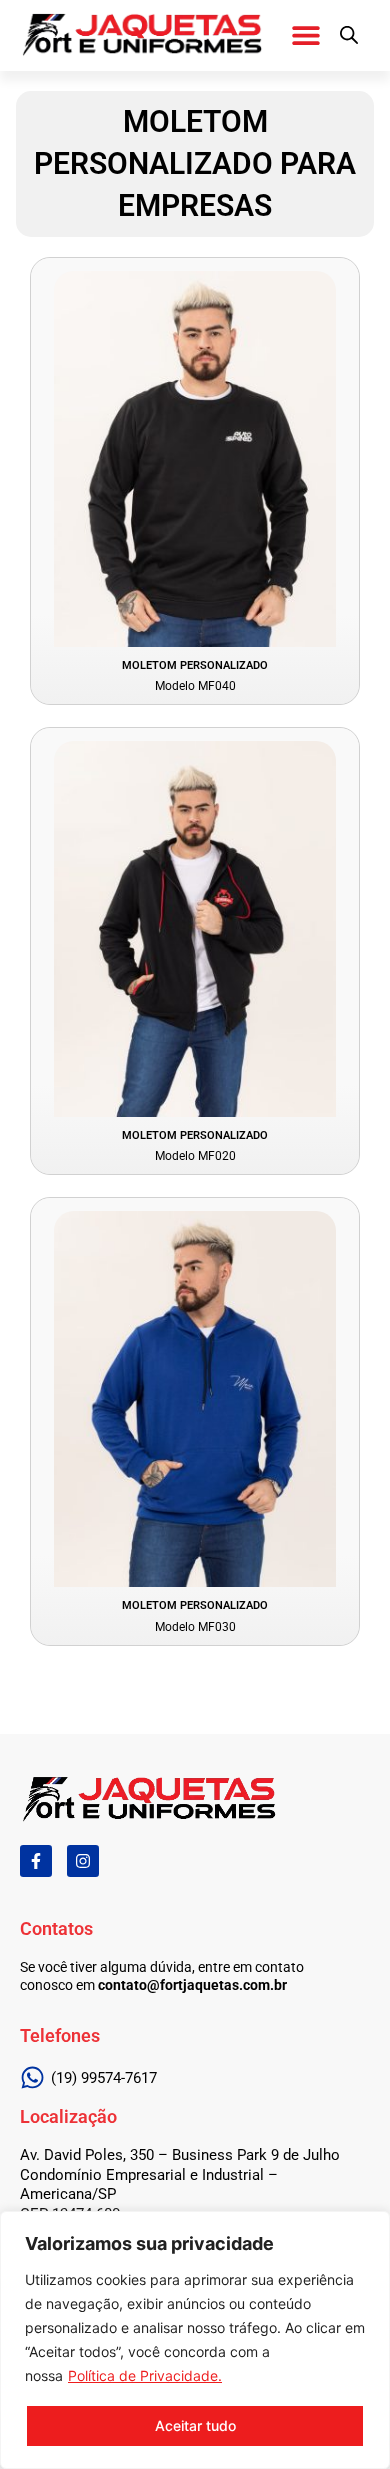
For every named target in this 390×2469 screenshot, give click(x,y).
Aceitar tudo (195, 2425)
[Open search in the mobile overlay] (349, 35)
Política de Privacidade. (145, 2375)
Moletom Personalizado (195, 665)
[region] (195, 2340)
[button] (305, 34)
